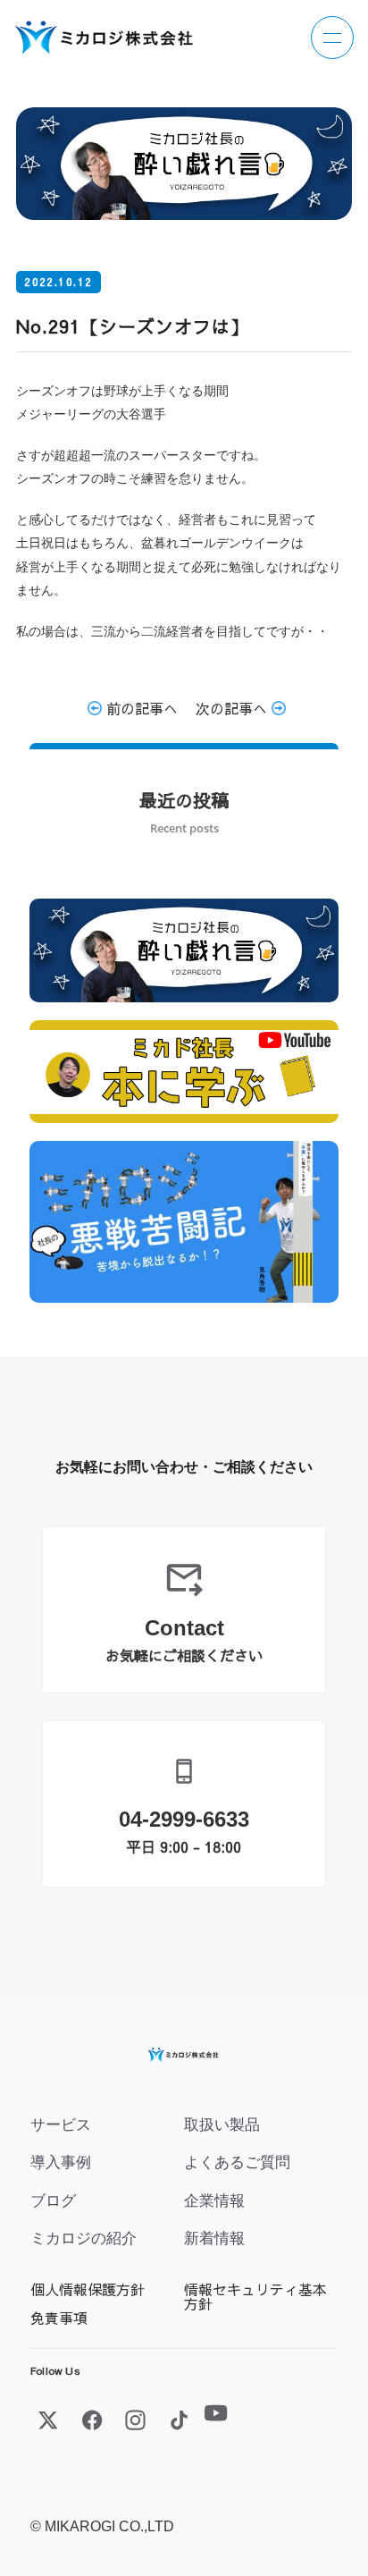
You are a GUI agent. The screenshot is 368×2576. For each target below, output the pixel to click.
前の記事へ (140, 708)
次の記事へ (234, 708)
